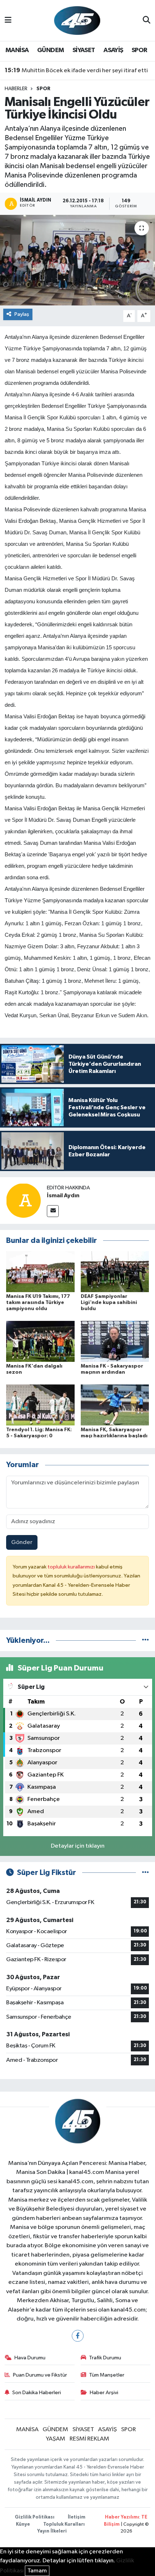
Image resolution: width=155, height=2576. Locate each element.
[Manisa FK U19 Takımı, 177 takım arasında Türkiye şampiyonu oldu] (40, 1271)
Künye (23, 2524)
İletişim (77, 2517)
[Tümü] (145, 1640)
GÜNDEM (50, 50)
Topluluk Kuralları (64, 2524)
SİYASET (84, 50)
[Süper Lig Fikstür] (145, 1873)
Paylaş (22, 314)
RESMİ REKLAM (89, 2439)
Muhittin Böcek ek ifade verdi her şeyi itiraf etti (76, 70)
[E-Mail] (53, 1211)
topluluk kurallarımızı (72, 1567)
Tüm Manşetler (107, 2375)
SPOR (139, 50)
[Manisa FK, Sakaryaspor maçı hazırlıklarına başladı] (115, 1405)
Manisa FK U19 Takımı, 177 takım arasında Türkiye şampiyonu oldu (38, 1303)
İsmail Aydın (63, 1195)
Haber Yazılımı (122, 2517)
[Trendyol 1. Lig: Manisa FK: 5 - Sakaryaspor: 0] (40, 1405)
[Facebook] (78, 2336)
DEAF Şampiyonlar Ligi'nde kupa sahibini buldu (109, 1303)
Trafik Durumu (105, 2358)
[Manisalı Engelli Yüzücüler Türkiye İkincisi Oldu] (77, 260)
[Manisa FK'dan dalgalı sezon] (40, 1341)
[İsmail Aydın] (23, 1200)
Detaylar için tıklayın (78, 1846)
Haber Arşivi (104, 2393)
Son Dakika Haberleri (37, 2393)
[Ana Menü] (8, 20)
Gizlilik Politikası (35, 2517)
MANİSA (17, 50)
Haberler (16, 89)
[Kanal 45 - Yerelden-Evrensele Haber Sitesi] (77, 20)
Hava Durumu (30, 2358)
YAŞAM (56, 2439)
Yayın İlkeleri (52, 2531)
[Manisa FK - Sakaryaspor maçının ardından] (115, 1341)
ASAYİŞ (113, 50)
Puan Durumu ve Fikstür (40, 2375)
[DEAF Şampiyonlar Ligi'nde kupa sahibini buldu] (115, 1271)
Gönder (22, 1542)
